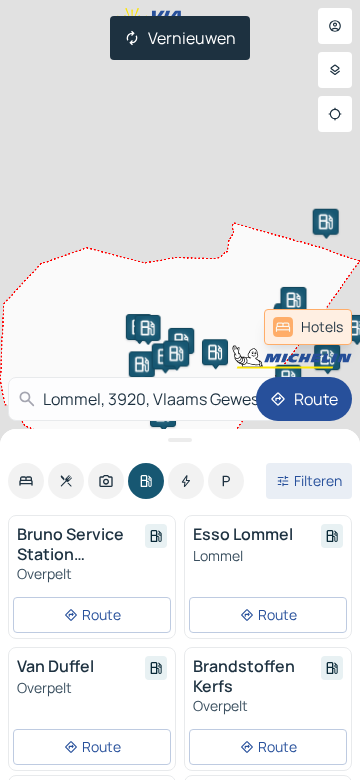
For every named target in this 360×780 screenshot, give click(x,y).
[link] (308, 327)
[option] (26, 481)
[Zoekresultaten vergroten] (180, 440)
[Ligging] (335, 114)
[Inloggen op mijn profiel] (335, 26)
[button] (327, 357)
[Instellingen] (335, 70)
